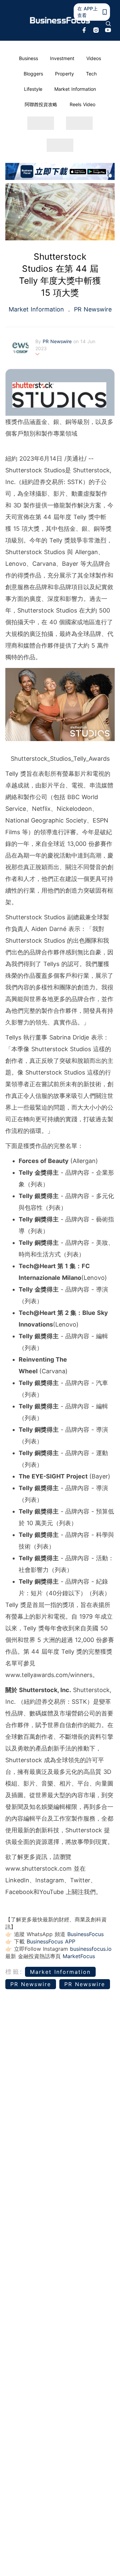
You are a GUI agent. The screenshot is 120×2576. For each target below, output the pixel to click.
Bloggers (33, 74)
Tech (91, 74)
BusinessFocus (85, 1934)
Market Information (75, 89)
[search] (108, 24)
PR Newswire (92, 309)
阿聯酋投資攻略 (41, 104)
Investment (62, 58)
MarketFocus (79, 1956)
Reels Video (82, 104)
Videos (94, 58)
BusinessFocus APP (51, 1941)
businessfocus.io (91, 1949)
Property (64, 74)
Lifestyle (33, 89)
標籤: (14, 1972)
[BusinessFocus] (60, 20)
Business (28, 58)
